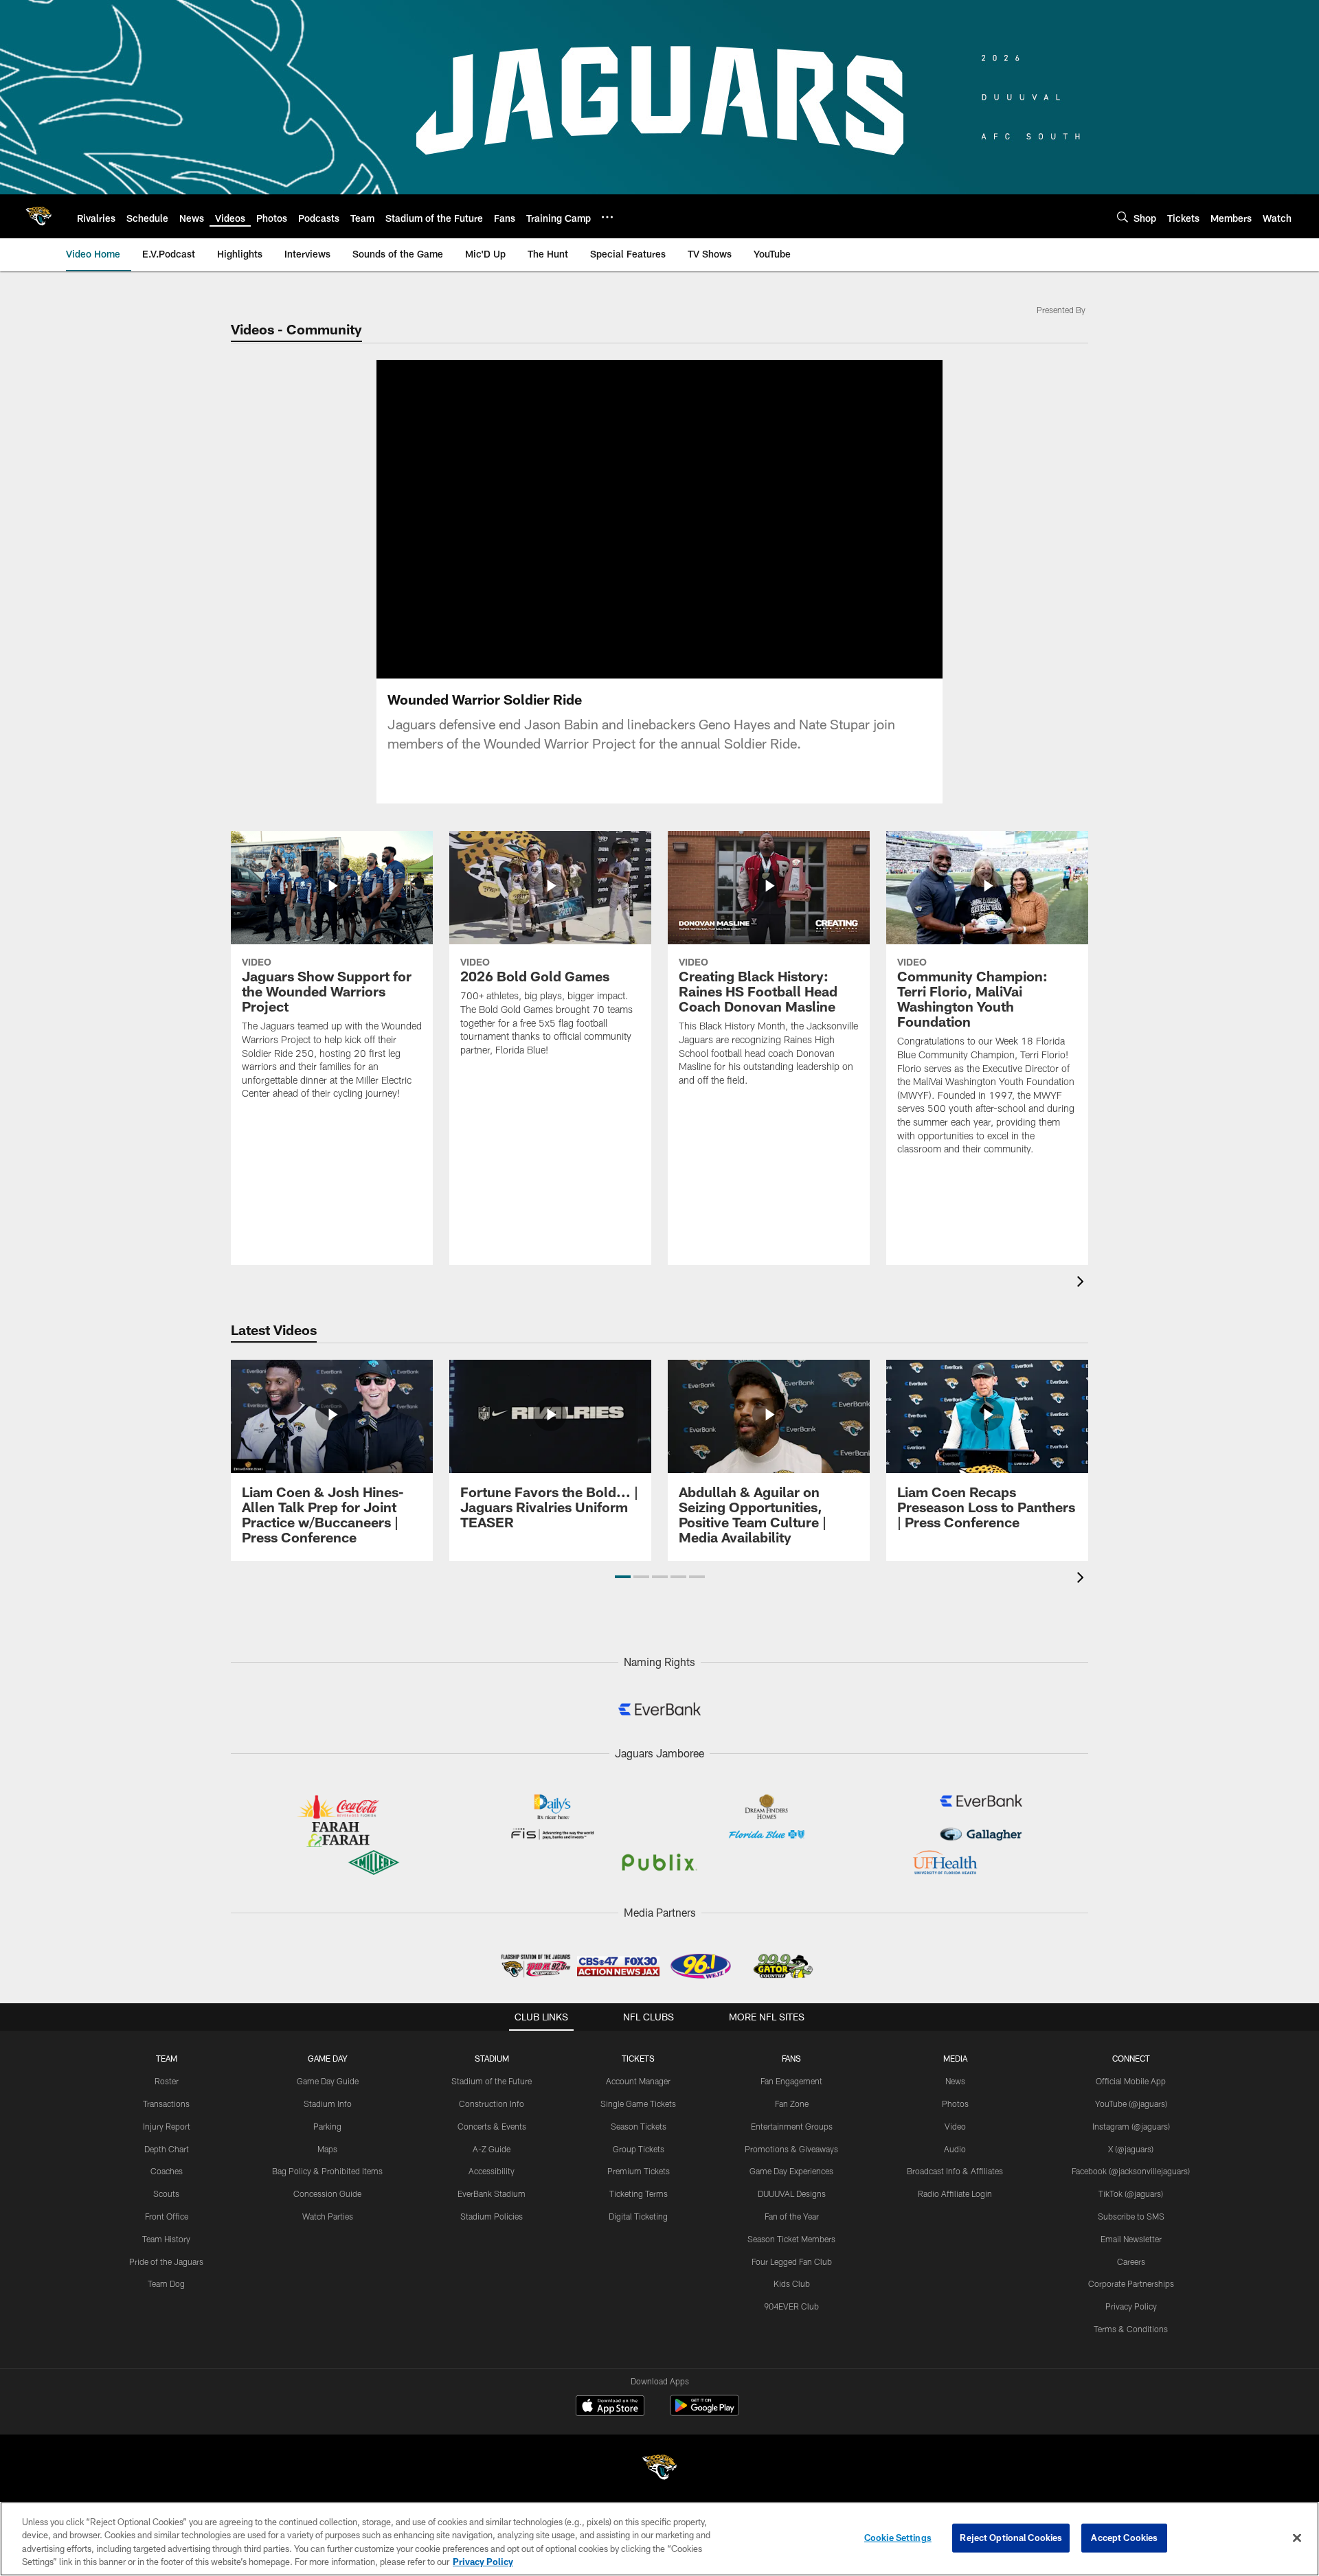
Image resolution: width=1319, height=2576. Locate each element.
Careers (1131, 2261)
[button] (623, 1577)
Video (955, 2126)
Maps (327, 2149)
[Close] (1297, 2538)
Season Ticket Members (791, 2239)
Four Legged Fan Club (792, 2261)
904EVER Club (791, 2306)
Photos (955, 2104)
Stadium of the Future (492, 2081)
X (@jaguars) (1131, 2149)
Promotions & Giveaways (791, 2149)
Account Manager (638, 2081)
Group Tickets (639, 2149)
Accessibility (492, 2171)
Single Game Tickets (638, 2104)
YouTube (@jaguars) (1131, 2104)
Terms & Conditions (1131, 2329)
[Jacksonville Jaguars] (659, 2469)
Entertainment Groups (792, 2126)
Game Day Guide (328, 2081)
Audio (955, 2149)
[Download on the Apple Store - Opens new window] (610, 2407)
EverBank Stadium (492, 2193)
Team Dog (166, 2283)
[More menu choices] (607, 217)
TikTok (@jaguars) (1131, 2193)
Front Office (167, 2216)
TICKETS (638, 2058)
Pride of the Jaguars (166, 2261)
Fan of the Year (792, 2216)
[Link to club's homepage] (38, 216)
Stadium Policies (492, 2216)
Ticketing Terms (639, 2193)
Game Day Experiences (791, 2171)
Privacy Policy (1131, 2306)
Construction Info (492, 2104)
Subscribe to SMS (1131, 2216)
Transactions (166, 2104)
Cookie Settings (898, 2538)
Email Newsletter (1131, 2239)
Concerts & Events (492, 2126)
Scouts (166, 2193)
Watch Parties (328, 2216)
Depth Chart (167, 2149)
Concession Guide (327, 2193)
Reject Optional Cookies (1011, 2538)
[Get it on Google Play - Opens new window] (704, 2412)
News (955, 2081)
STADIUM (492, 2058)
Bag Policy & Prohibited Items (327, 2171)
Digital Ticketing (638, 2216)
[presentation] (1083, 1283)
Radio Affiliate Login (955, 2193)
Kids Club (792, 2283)
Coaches (167, 2171)
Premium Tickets (639, 2171)
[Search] (1123, 217)
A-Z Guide (492, 2149)
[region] (659, 2539)
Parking (327, 2126)
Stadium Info (328, 2104)
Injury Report (167, 2126)
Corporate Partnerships (1131, 2283)
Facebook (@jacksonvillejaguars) (1131, 2171)
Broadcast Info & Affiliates (955, 2171)
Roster (167, 2081)
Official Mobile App (1131, 2081)
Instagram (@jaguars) (1131, 2126)
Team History (166, 2239)
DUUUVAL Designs (792, 2193)
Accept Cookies (1124, 2538)
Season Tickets (639, 2126)
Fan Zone (792, 2104)
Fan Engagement (791, 2081)
